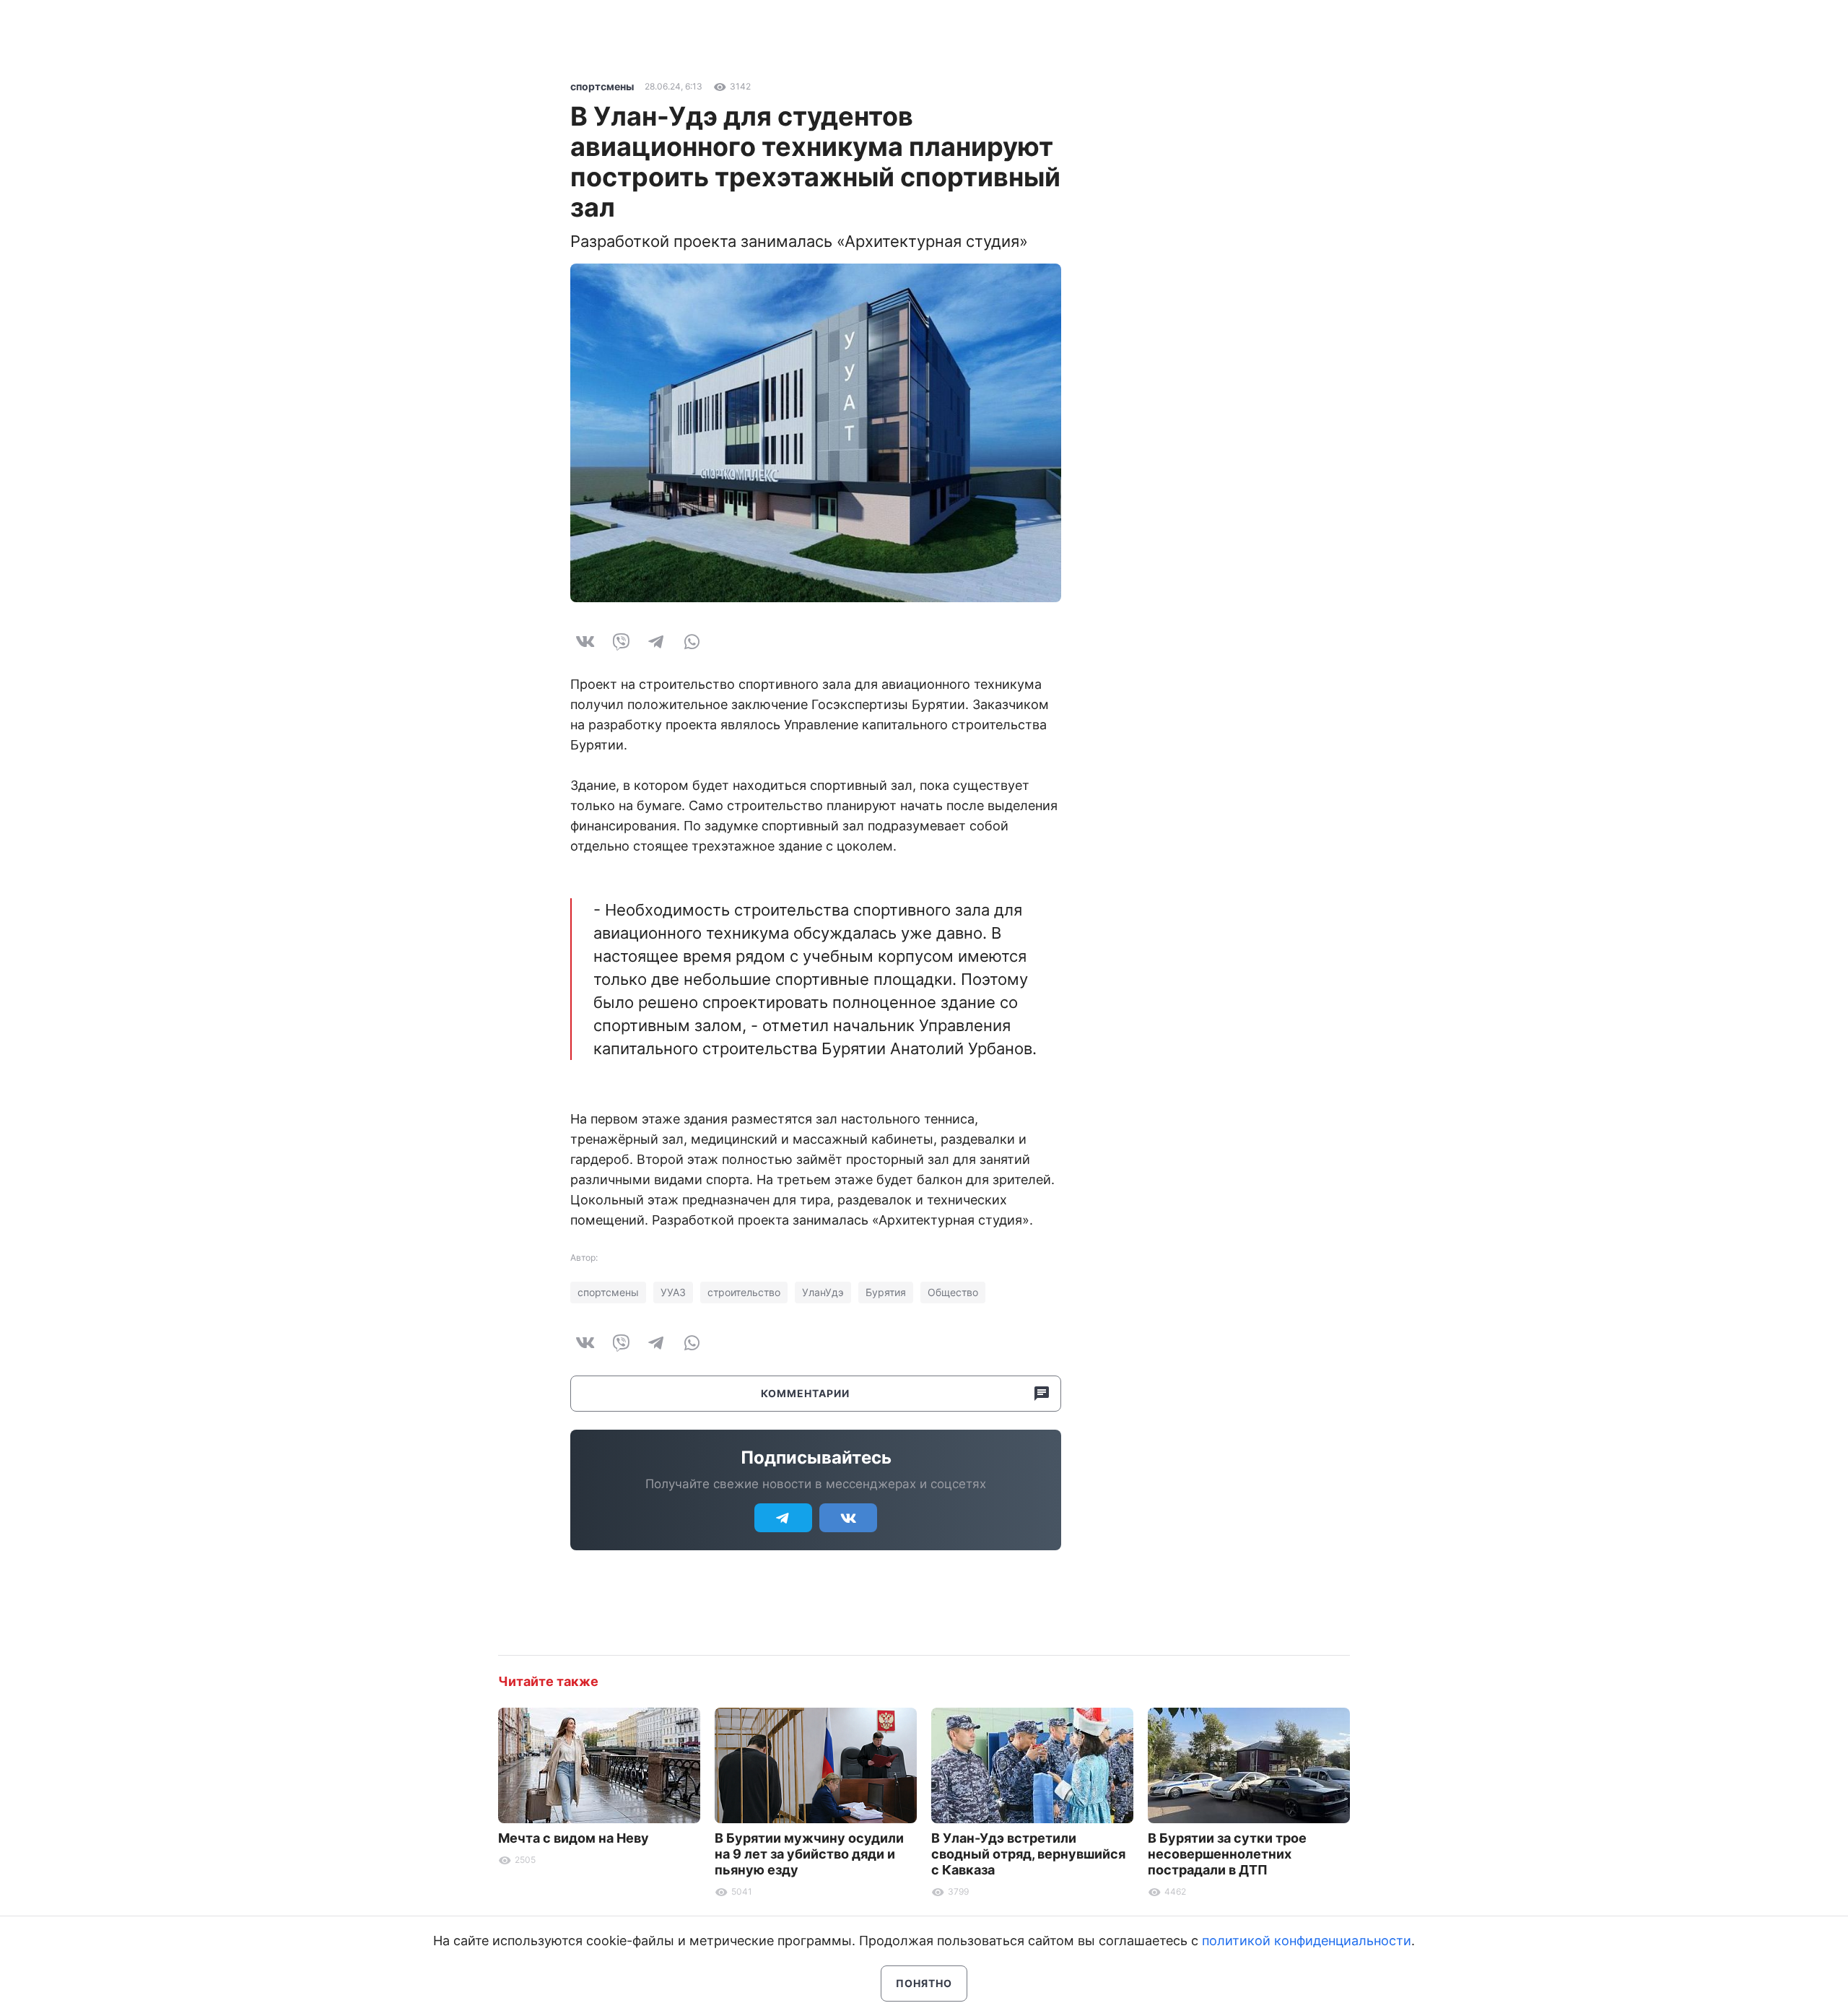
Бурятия (886, 1292)
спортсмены (602, 86)
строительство (744, 1292)
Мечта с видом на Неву (574, 1838)
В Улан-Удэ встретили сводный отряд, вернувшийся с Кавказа (1028, 1854)
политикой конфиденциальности (1307, 1941)
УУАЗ (673, 1292)
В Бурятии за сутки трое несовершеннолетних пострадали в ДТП (1227, 1854)
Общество (953, 1292)
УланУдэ (823, 1292)
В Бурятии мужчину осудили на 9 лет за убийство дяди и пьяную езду (809, 1854)
